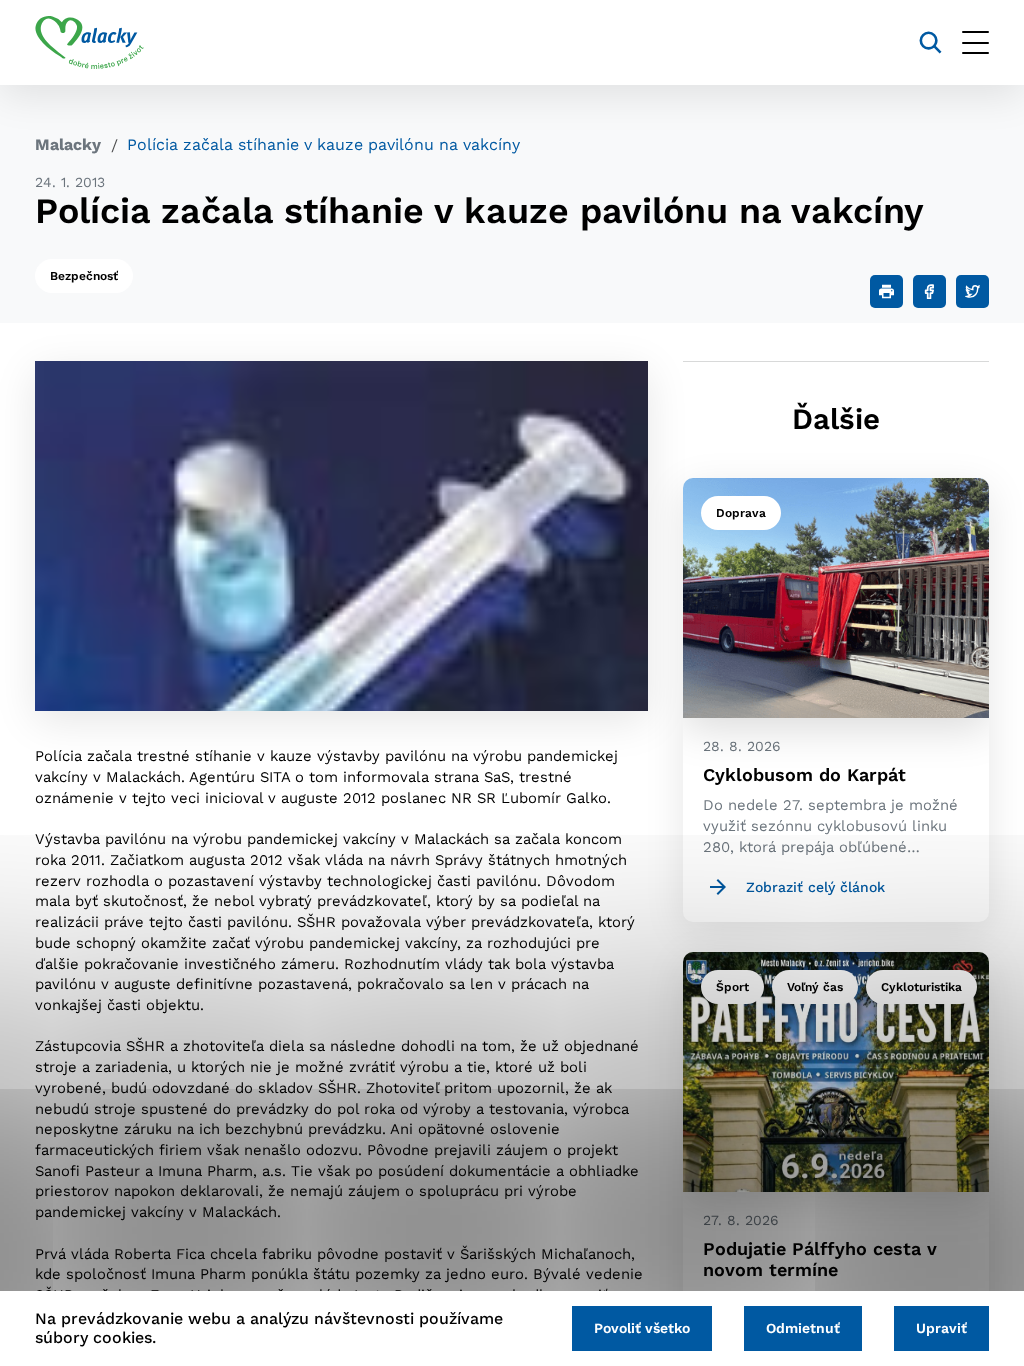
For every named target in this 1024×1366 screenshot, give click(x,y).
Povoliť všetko (642, 1328)
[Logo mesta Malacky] (89, 43)
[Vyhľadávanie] (930, 42)
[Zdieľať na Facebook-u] (929, 291)
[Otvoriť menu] (975, 42)
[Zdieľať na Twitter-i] (972, 291)
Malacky (68, 144)
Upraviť (941, 1328)
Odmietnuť (803, 1328)
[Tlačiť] (886, 291)
